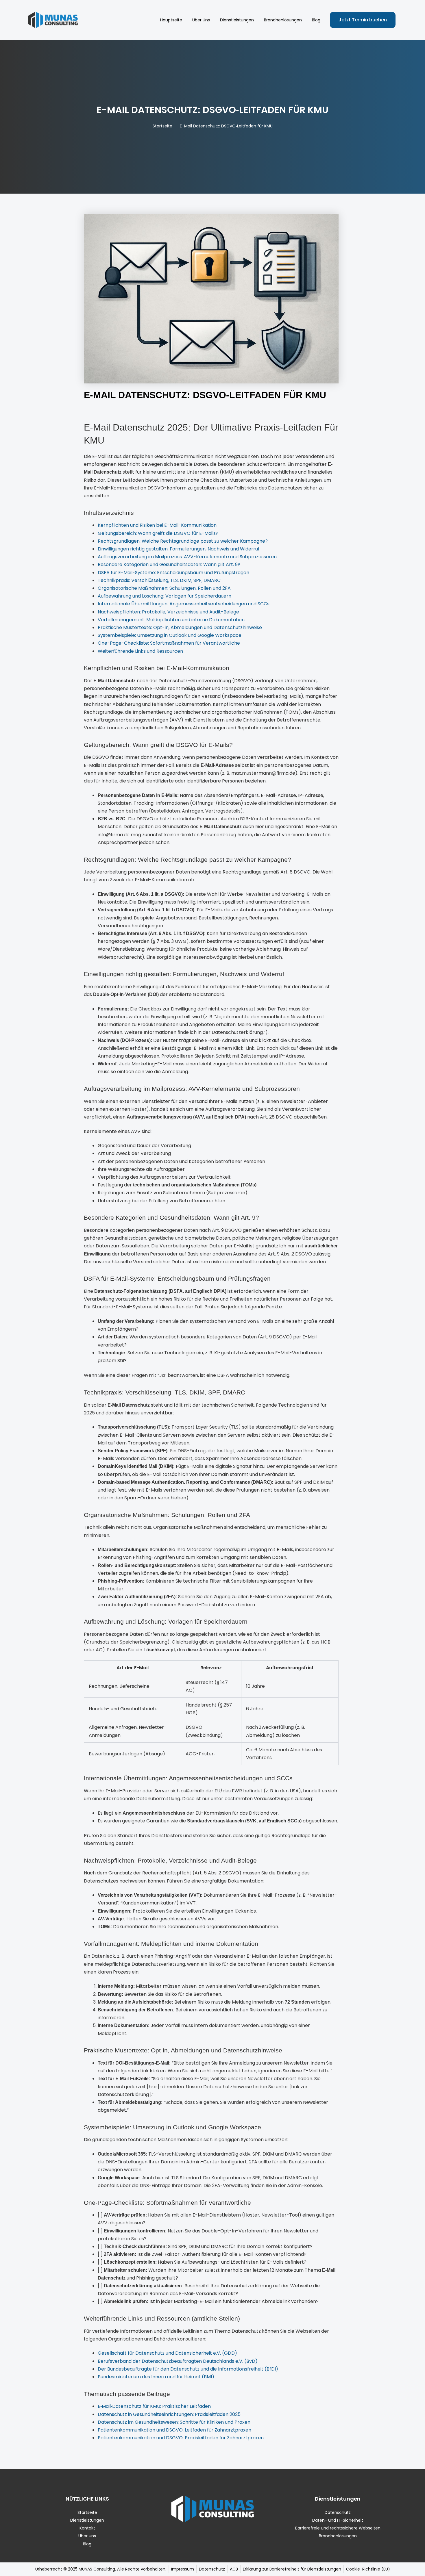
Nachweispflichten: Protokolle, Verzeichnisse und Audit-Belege (168, 612)
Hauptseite (171, 20)
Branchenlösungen (283, 20)
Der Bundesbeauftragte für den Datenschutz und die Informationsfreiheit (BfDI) (188, 2369)
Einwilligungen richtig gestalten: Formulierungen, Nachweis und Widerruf (179, 549)
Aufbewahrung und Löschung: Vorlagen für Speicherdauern (165, 596)
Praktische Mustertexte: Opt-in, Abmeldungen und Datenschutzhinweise (180, 627)
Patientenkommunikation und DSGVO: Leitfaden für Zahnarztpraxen (174, 2430)
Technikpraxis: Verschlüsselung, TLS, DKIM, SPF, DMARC (159, 580)
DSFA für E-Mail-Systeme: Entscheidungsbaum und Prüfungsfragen (173, 573)
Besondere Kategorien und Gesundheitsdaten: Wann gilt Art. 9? (169, 564)
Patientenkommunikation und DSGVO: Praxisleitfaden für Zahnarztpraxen (181, 2438)
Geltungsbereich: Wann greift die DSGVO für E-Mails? (158, 533)
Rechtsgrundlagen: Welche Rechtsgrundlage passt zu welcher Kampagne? (183, 541)
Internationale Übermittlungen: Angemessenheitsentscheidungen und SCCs (184, 604)
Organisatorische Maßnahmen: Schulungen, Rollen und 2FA (164, 588)
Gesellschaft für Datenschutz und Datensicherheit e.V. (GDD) (167, 2353)
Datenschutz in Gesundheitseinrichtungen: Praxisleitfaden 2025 (169, 2414)
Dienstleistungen (237, 20)
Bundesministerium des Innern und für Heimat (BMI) (156, 2377)
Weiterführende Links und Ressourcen (140, 651)
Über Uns (201, 20)
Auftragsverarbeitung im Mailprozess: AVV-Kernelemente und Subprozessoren (187, 557)
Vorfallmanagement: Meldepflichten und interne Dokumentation (171, 620)
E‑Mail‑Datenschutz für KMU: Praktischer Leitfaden (154, 2406)
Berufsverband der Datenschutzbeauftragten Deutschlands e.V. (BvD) (178, 2361)
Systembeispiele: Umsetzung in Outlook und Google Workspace (170, 635)
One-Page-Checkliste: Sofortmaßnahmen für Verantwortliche (169, 643)
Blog (316, 20)
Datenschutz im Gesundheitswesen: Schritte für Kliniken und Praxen (174, 2422)
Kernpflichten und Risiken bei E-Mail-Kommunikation (157, 525)
